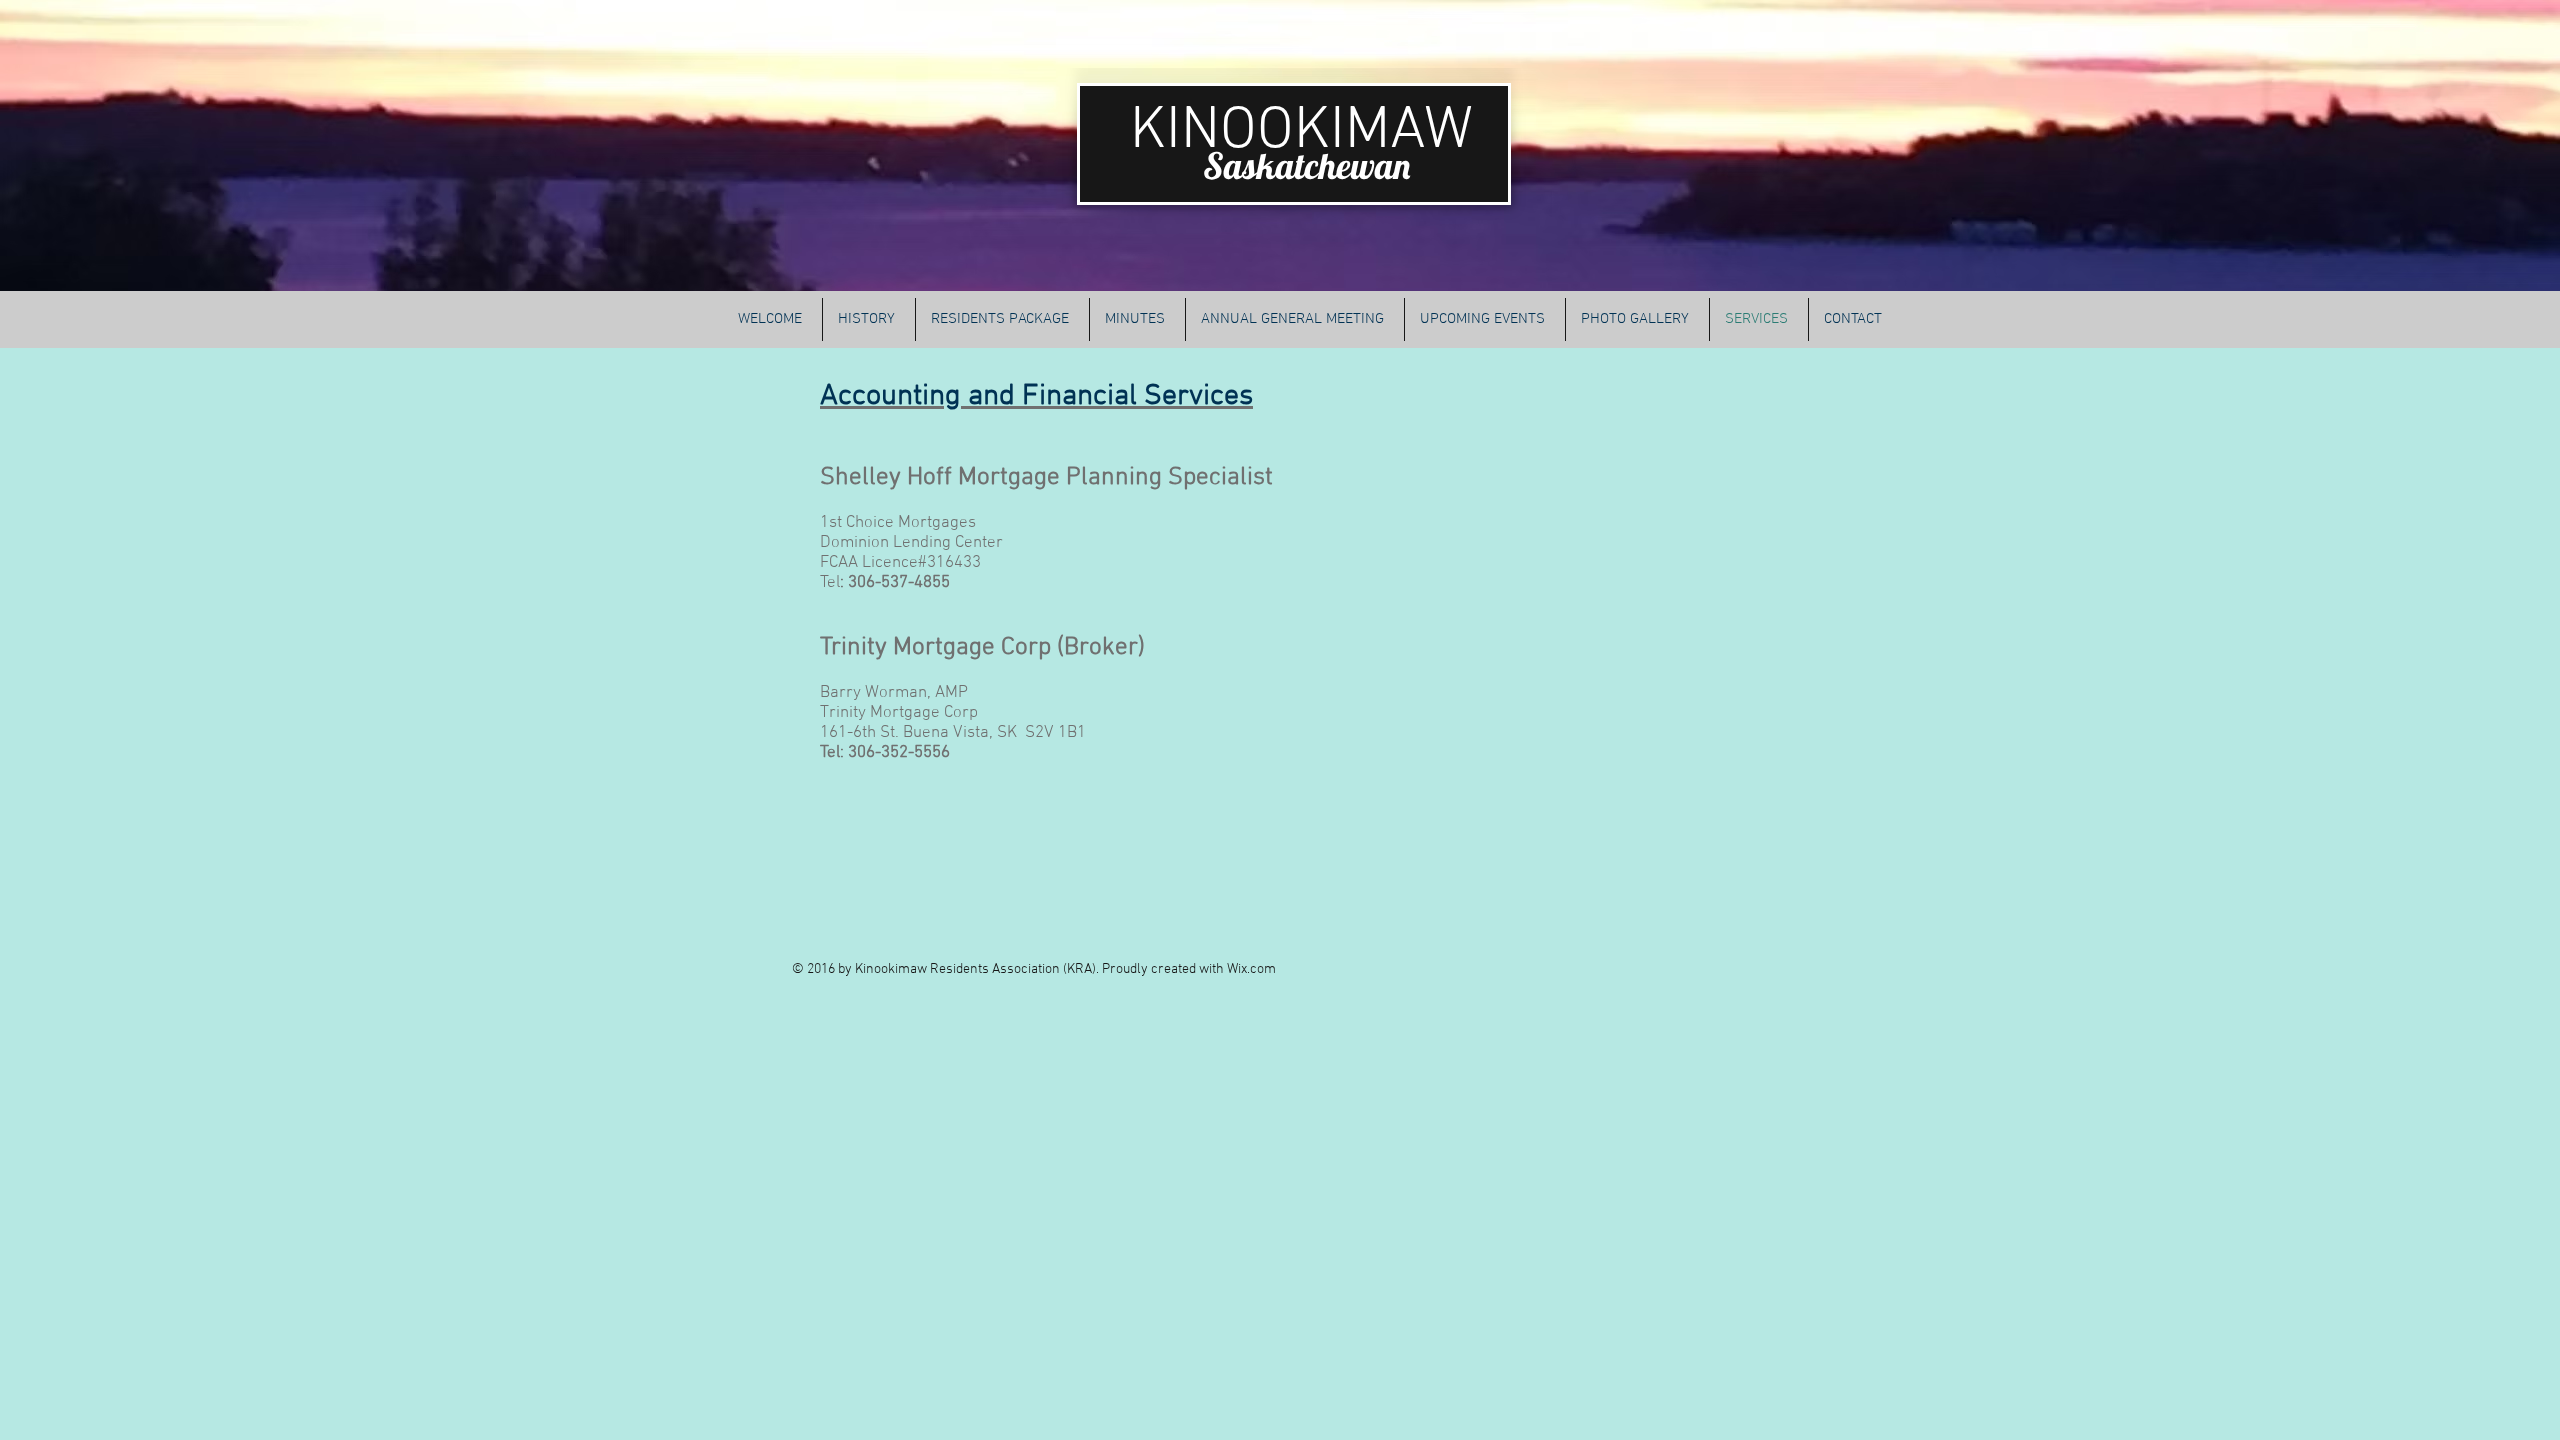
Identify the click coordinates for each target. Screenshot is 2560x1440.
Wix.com (1251, 969)
